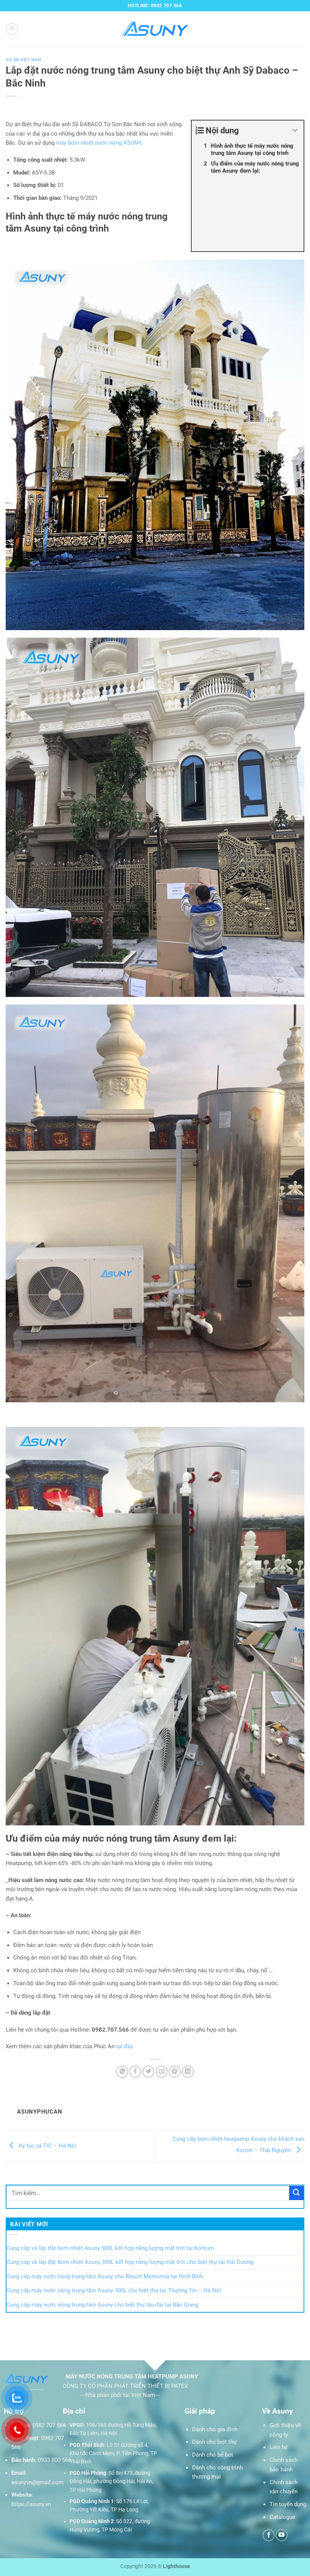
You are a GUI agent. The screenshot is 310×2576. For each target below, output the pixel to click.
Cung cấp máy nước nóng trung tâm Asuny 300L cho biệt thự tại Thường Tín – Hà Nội (114, 2290)
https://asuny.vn (31, 2504)
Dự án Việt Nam (24, 60)
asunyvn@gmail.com (37, 2482)
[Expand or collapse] (295, 131)
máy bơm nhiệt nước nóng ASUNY (98, 143)
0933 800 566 (54, 2460)
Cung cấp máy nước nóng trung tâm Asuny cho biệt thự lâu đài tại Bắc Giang (102, 2305)
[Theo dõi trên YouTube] (282, 2535)
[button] (12, 29)
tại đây (125, 2046)
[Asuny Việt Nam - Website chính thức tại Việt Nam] (155, 29)
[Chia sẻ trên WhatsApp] (122, 2072)
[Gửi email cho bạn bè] (162, 2072)
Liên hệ (279, 2447)
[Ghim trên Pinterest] (175, 2072)
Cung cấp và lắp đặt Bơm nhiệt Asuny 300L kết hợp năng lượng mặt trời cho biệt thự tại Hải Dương (130, 2262)
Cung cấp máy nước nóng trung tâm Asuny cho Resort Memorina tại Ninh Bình (105, 2276)
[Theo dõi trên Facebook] (269, 2535)
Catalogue (282, 2517)
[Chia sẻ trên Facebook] (135, 2072)
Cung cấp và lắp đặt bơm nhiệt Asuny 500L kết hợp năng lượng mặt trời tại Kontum (110, 2248)
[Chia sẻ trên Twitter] (149, 2072)
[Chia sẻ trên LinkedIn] (188, 2072)
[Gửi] (296, 2193)
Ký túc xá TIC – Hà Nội (47, 2146)
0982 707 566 (49, 2425)
